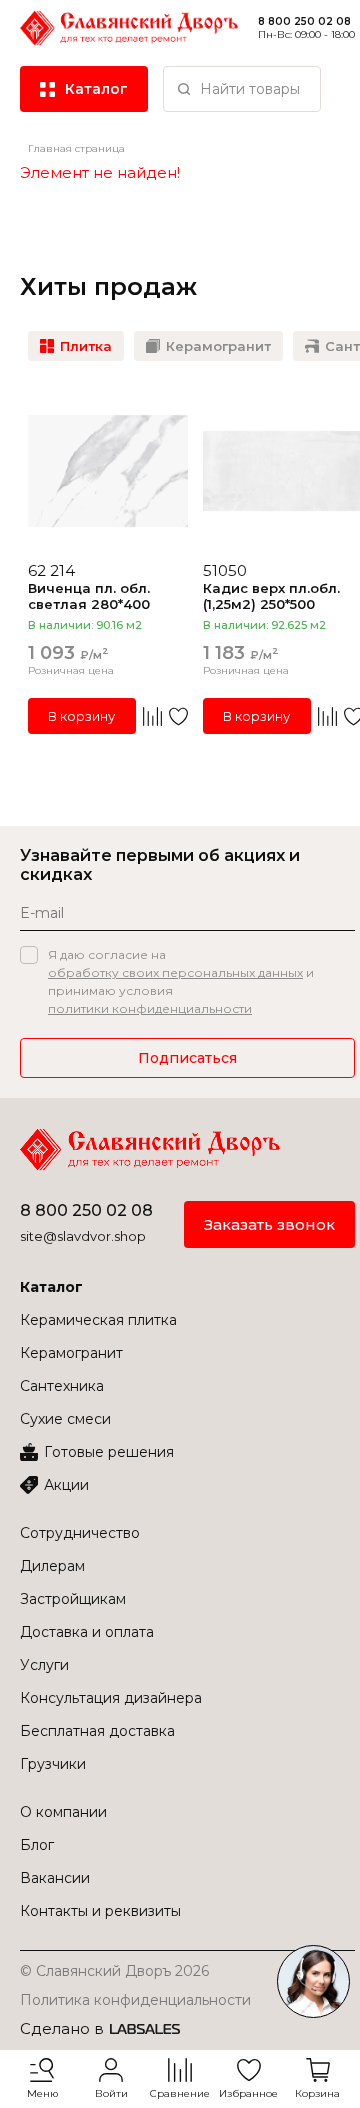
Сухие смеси (65, 1419)
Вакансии (55, 1878)
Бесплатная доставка (97, 1731)
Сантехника (62, 1386)
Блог (37, 1845)
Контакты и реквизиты (100, 1911)
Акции (66, 1485)
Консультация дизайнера (111, 1698)
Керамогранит (71, 1353)
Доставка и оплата (87, 1632)
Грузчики (53, 1764)
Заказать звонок (269, 1224)
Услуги (44, 1665)
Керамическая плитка (98, 1320)
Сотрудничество (80, 1533)
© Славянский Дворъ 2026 (114, 1971)
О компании (63, 1812)
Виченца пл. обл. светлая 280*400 (89, 596)
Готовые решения (109, 1452)
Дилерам (52, 1566)
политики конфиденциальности (150, 1008)
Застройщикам (73, 1599)
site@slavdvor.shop (83, 1236)
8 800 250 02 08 (304, 21)
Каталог (51, 1287)
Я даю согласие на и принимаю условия (181, 981)
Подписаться (187, 1058)
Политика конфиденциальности (135, 2000)
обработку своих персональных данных (175, 972)
